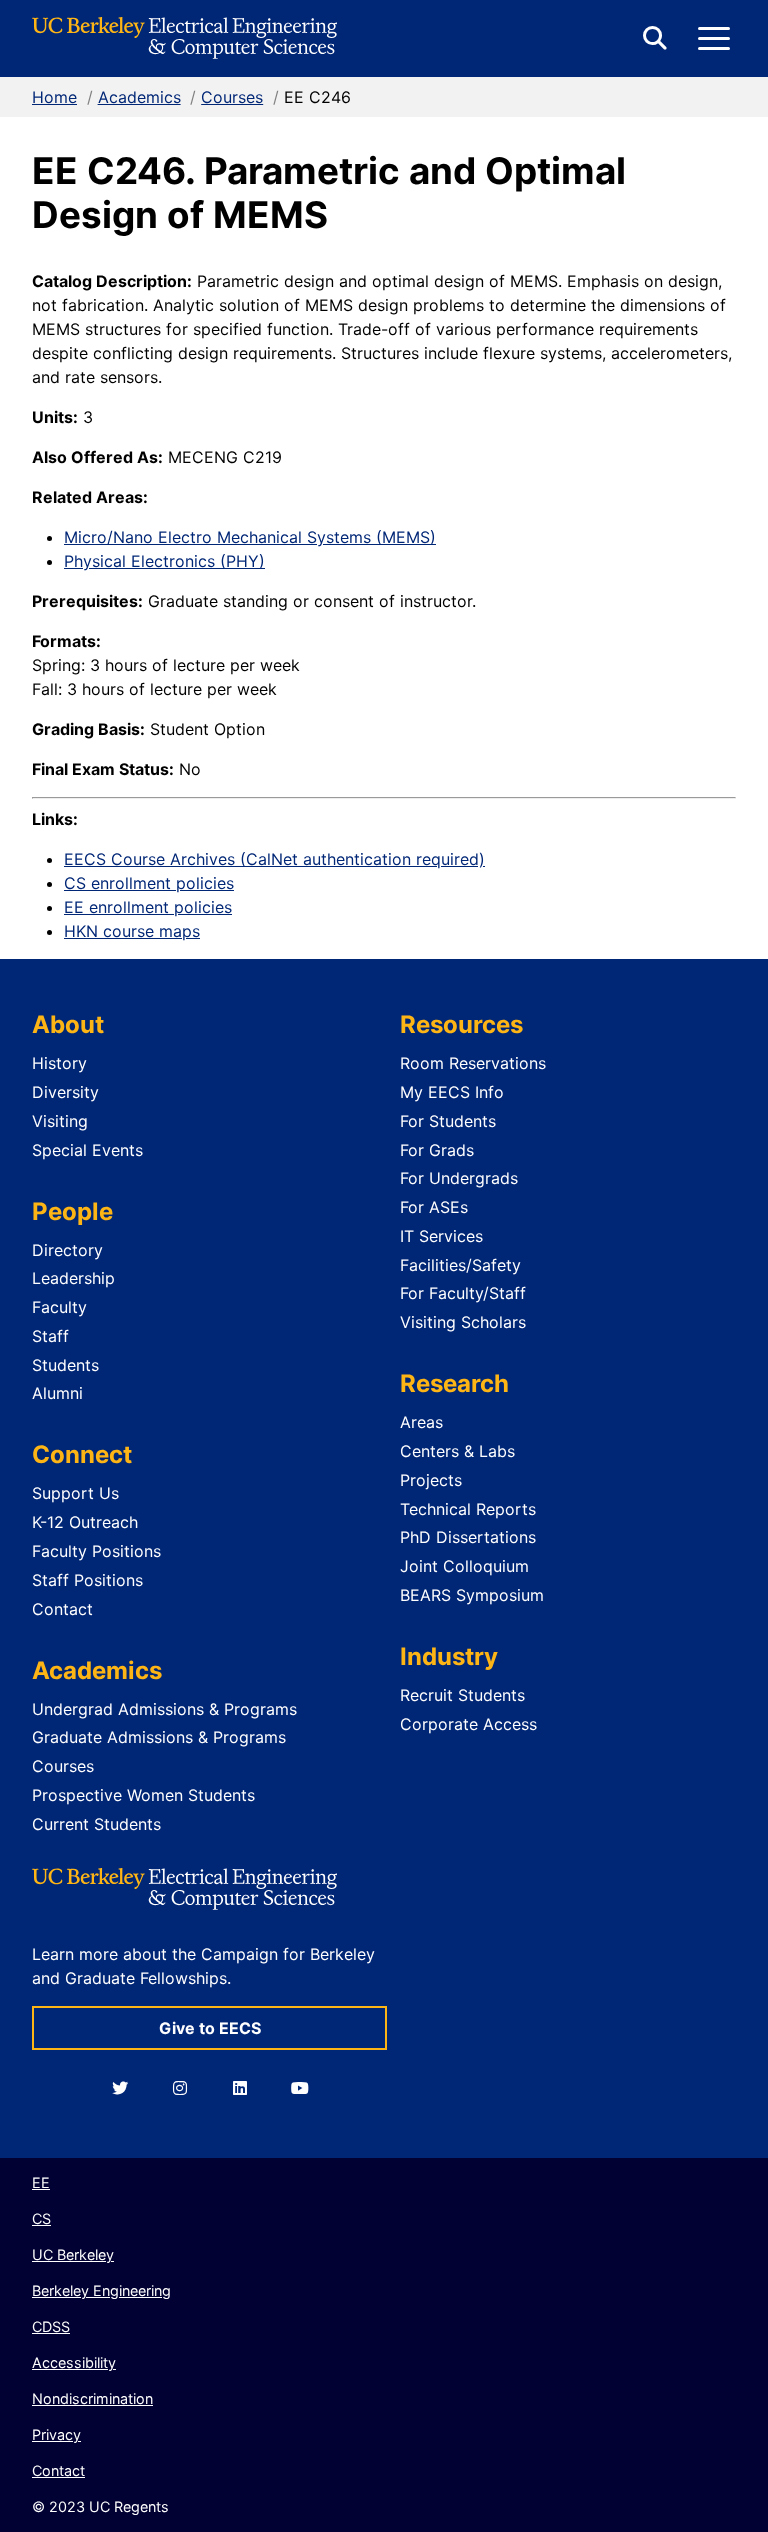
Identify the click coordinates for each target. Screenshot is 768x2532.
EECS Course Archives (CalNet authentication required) (274, 859)
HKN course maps (132, 931)
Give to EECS (210, 2028)
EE (41, 2182)
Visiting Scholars (463, 1322)
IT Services (441, 1236)
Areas (421, 1422)
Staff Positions (87, 1580)
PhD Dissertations (468, 1537)
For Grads (437, 1150)
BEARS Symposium (472, 1595)
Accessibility (74, 2362)
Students (65, 1365)
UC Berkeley (73, 2254)
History (59, 1063)
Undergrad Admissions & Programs (164, 1709)
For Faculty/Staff (463, 1293)
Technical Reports (468, 1509)
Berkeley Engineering (101, 2290)
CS (41, 2218)
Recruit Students (462, 1695)
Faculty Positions (96, 1551)
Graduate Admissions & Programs (159, 1737)
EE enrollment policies (148, 907)
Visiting (60, 1121)
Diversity (65, 1092)
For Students (448, 1121)
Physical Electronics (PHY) (164, 561)
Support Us (75, 1493)
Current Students (96, 1824)
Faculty (59, 1307)
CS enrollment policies (149, 883)
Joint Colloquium (464, 1566)
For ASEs (434, 1207)
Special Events (87, 1150)
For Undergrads (459, 1178)
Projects (431, 1480)
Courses (232, 97)
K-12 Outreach (85, 1522)
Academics (139, 97)
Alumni (57, 1393)
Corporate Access (468, 1724)
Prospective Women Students (143, 1795)
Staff (50, 1336)
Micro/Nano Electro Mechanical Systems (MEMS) (250, 537)
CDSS (51, 2326)
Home (54, 97)
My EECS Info (452, 1092)
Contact (62, 1609)
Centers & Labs (457, 1451)
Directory (67, 1250)
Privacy (56, 2434)
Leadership (73, 1278)
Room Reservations (473, 1063)
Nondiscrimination (92, 2398)
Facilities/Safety (460, 1265)
